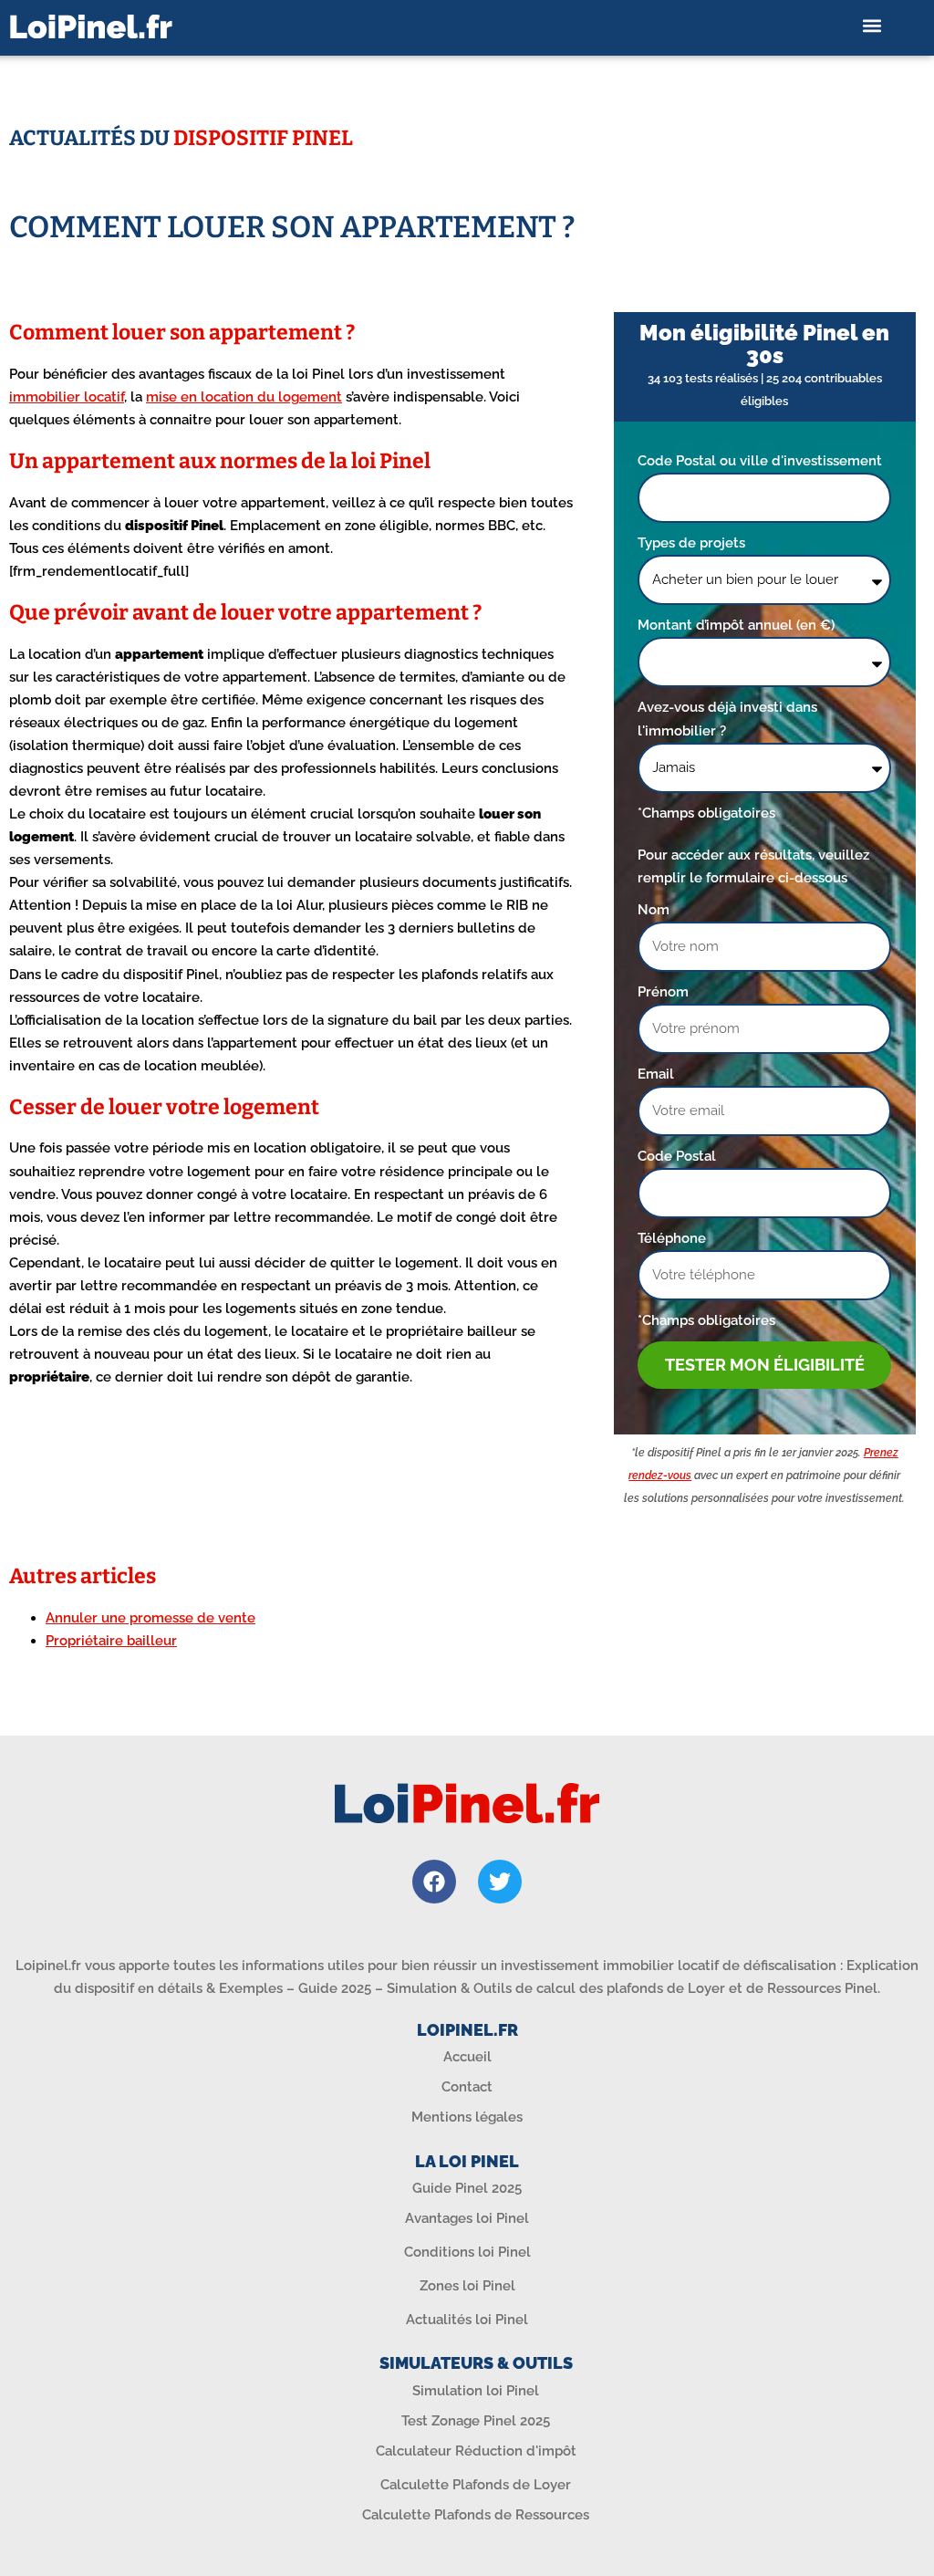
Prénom (663, 992)
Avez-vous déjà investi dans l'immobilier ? (727, 719)
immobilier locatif (67, 397)
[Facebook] (434, 1882)
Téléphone (672, 1238)
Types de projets (691, 543)
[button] (872, 26)
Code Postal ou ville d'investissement (760, 461)
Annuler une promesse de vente (150, 1618)
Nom (654, 910)
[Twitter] (500, 1882)
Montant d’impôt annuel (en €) (736, 625)
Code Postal (677, 1156)
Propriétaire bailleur (111, 1641)
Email (656, 1074)
